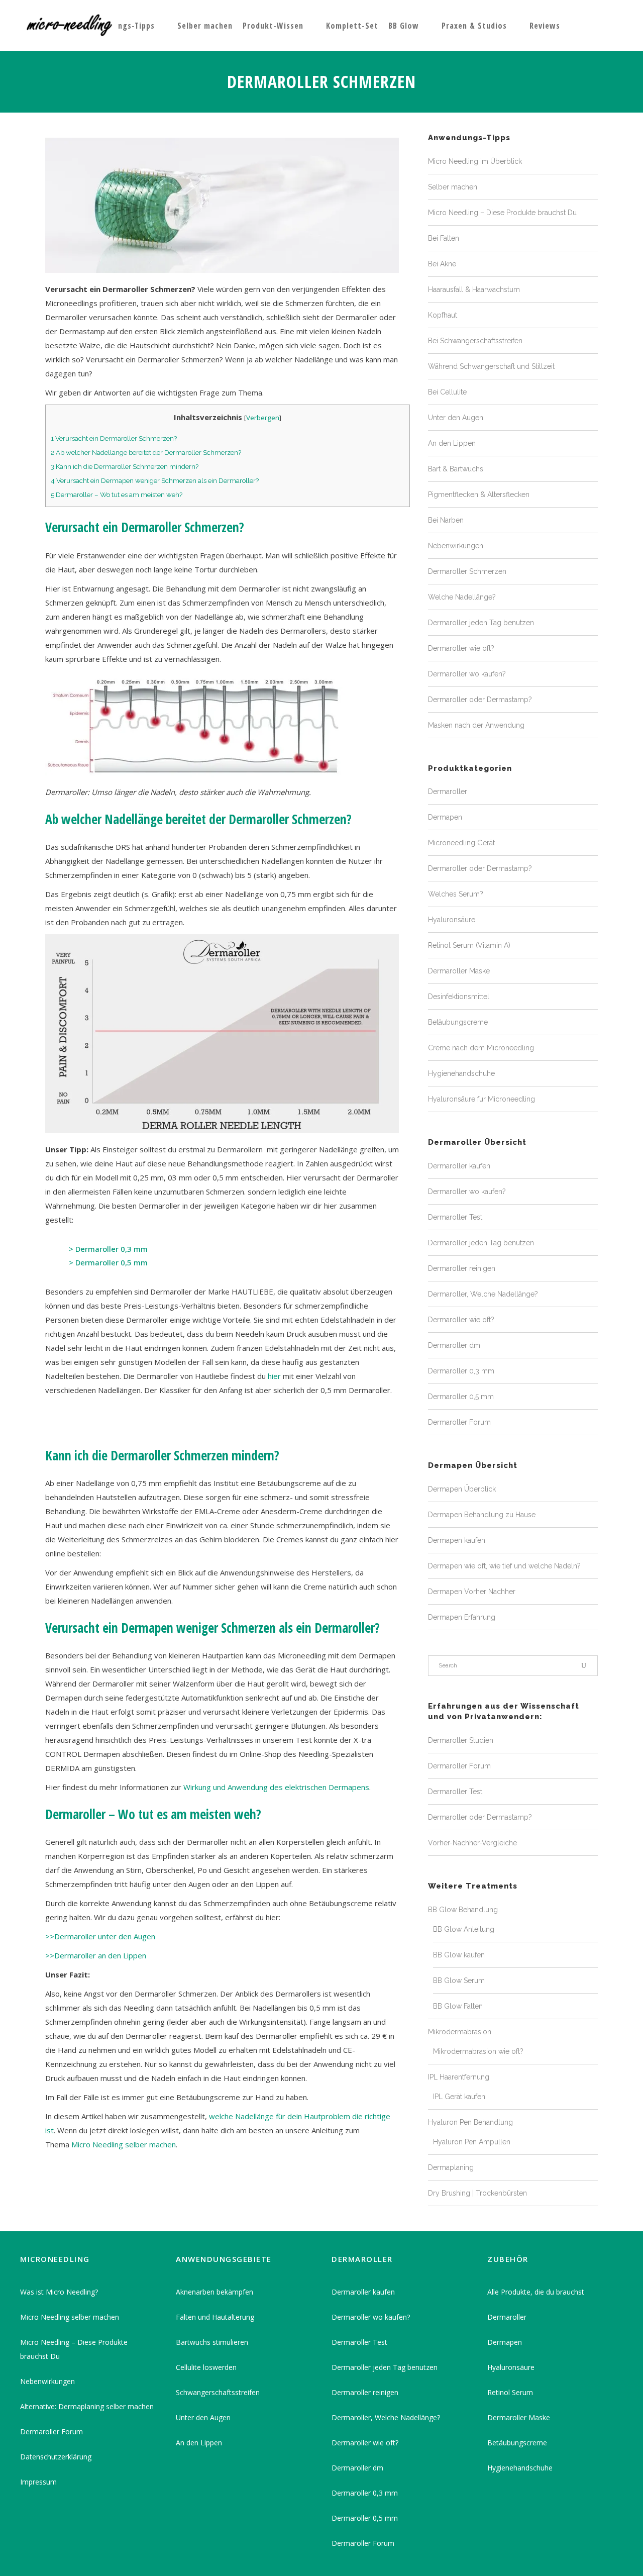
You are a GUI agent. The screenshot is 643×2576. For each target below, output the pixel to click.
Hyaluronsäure (452, 920)
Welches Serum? (456, 894)
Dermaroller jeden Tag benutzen (481, 623)
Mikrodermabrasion (460, 2032)
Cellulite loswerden (206, 2367)
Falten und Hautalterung (215, 2317)
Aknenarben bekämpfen (215, 2292)
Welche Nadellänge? (462, 597)
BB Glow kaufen (459, 1955)
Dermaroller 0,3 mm (461, 1371)
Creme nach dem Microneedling (481, 1048)
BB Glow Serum (459, 1980)
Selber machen (453, 187)
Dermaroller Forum (459, 1422)
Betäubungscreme (458, 1022)
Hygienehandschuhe (461, 1073)
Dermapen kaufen (457, 1540)
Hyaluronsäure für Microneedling (481, 1099)
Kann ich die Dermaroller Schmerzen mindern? (125, 466)
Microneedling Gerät (461, 843)
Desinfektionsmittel (459, 997)
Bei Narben (446, 520)
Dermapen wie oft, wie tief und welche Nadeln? (504, 1566)
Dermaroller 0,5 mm (461, 1397)
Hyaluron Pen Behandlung (470, 2122)
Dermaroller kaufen (459, 1166)
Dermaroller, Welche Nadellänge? (483, 1294)
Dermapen (445, 817)
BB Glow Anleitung (464, 1929)
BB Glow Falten (458, 2006)
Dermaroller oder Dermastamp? (480, 700)
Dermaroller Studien (461, 1740)
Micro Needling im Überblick (475, 161)
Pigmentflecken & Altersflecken (479, 494)
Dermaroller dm (454, 1345)
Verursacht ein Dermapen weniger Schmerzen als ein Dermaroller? (155, 480)
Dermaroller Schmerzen (467, 571)
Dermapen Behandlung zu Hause (482, 1515)
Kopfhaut (443, 315)
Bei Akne (442, 264)
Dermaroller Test (455, 1217)
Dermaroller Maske (459, 971)
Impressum (38, 2482)
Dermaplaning (451, 2167)
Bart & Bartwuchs (456, 469)
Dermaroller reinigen (462, 1268)
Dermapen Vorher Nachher (472, 1592)
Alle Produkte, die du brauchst (536, 2292)
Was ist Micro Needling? (59, 2292)
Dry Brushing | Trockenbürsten (477, 2193)
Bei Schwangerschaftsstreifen (475, 341)
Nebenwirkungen (456, 546)
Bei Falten (444, 238)
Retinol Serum (510, 2392)
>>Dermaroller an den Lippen (96, 1955)
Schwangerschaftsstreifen (218, 2392)
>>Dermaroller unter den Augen (100, 1936)
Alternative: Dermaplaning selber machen (87, 2406)
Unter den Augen (456, 418)
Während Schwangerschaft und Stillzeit (491, 366)
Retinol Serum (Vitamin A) (469, 945)
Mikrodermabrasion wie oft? (478, 2051)
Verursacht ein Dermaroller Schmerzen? (114, 438)
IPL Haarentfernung (459, 2077)
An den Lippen (452, 443)
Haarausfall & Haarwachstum (474, 289)
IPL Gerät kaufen (459, 2097)
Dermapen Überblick (462, 1489)
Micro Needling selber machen (124, 2144)
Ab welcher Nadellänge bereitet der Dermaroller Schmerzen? (146, 452)
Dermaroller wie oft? (461, 648)
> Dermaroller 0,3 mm (108, 1249)
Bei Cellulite (447, 392)
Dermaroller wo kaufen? (467, 674)
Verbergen (263, 418)
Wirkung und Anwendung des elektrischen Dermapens (276, 1787)
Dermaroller (448, 791)
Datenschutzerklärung (56, 2457)
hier (274, 1376)
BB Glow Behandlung (463, 1910)
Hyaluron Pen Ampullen (472, 2142)
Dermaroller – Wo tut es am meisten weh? (117, 494)
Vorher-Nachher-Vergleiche (472, 1843)
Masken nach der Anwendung (476, 725)
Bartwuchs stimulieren (212, 2342)
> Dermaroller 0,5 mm (108, 1262)
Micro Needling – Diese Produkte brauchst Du (502, 213)
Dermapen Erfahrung (462, 1617)
